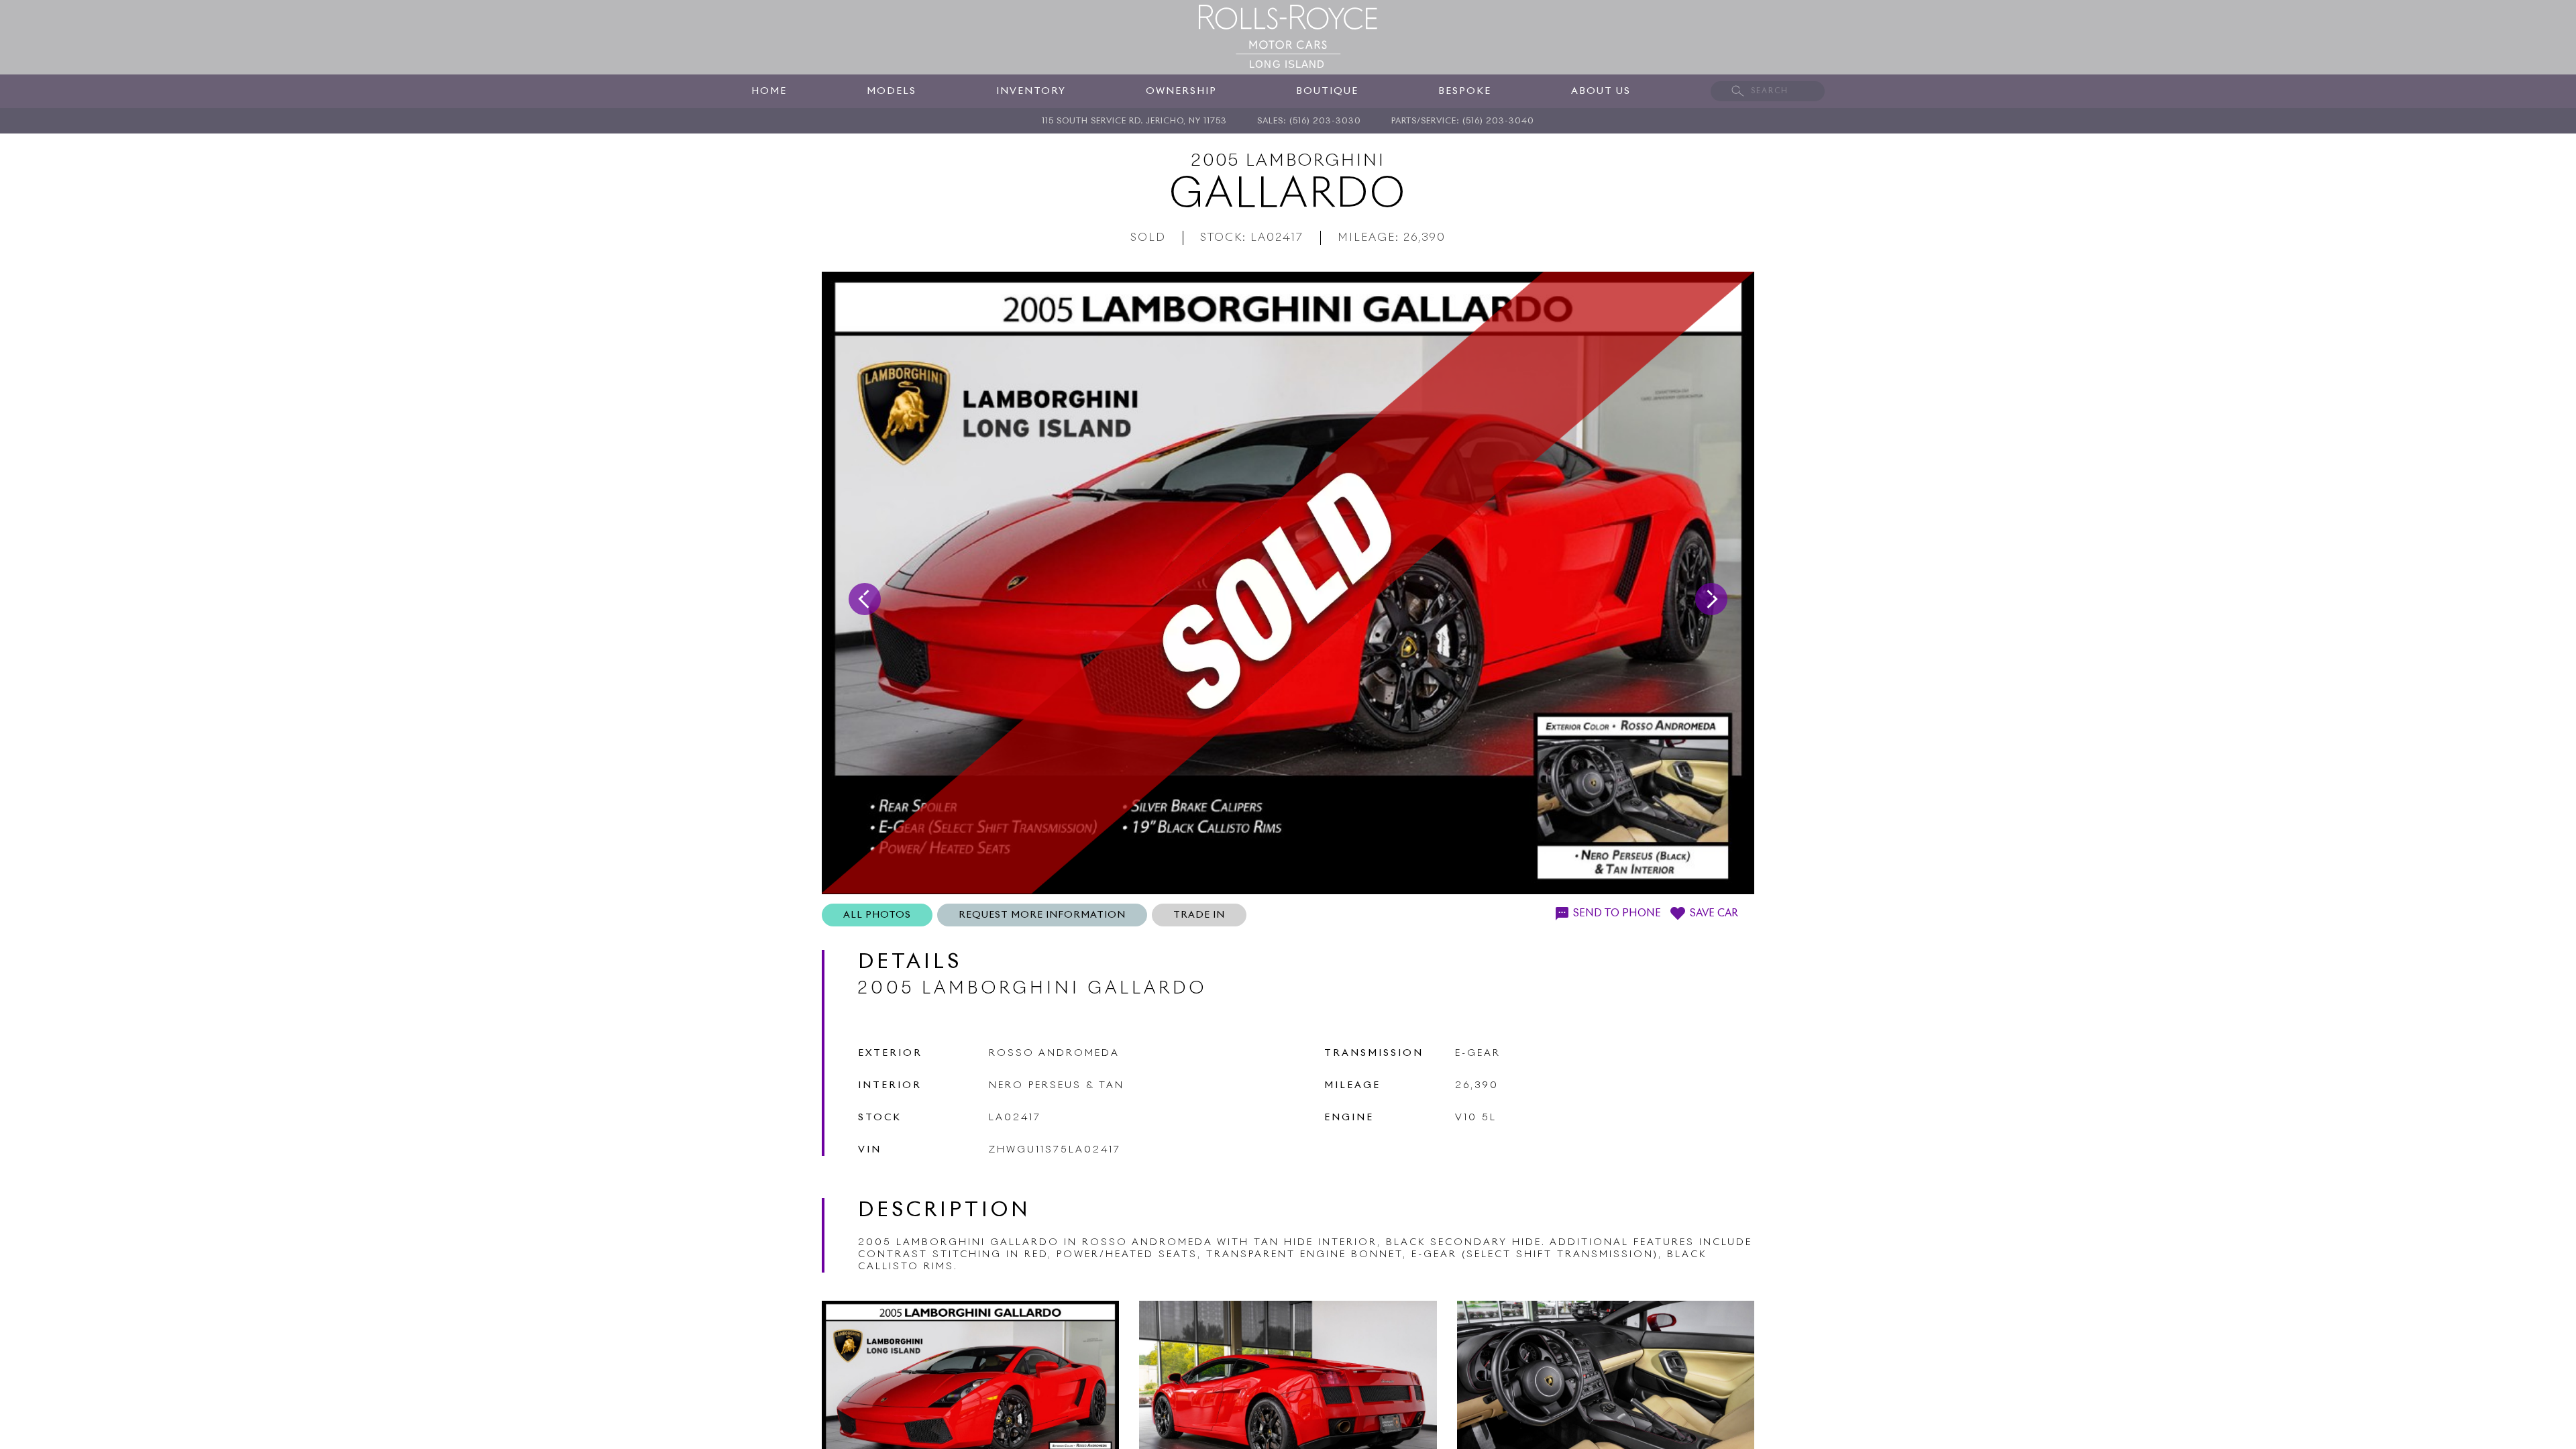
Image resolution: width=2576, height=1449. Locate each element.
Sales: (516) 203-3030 (1309, 121)
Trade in (1199, 915)
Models (892, 91)
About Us (1601, 91)
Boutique (1327, 91)
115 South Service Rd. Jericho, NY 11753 (1134, 121)
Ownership (1181, 91)
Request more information (1042, 915)
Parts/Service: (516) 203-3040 (1463, 121)
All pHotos (877, 915)
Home (769, 91)
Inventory (1031, 91)
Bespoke (1465, 91)
